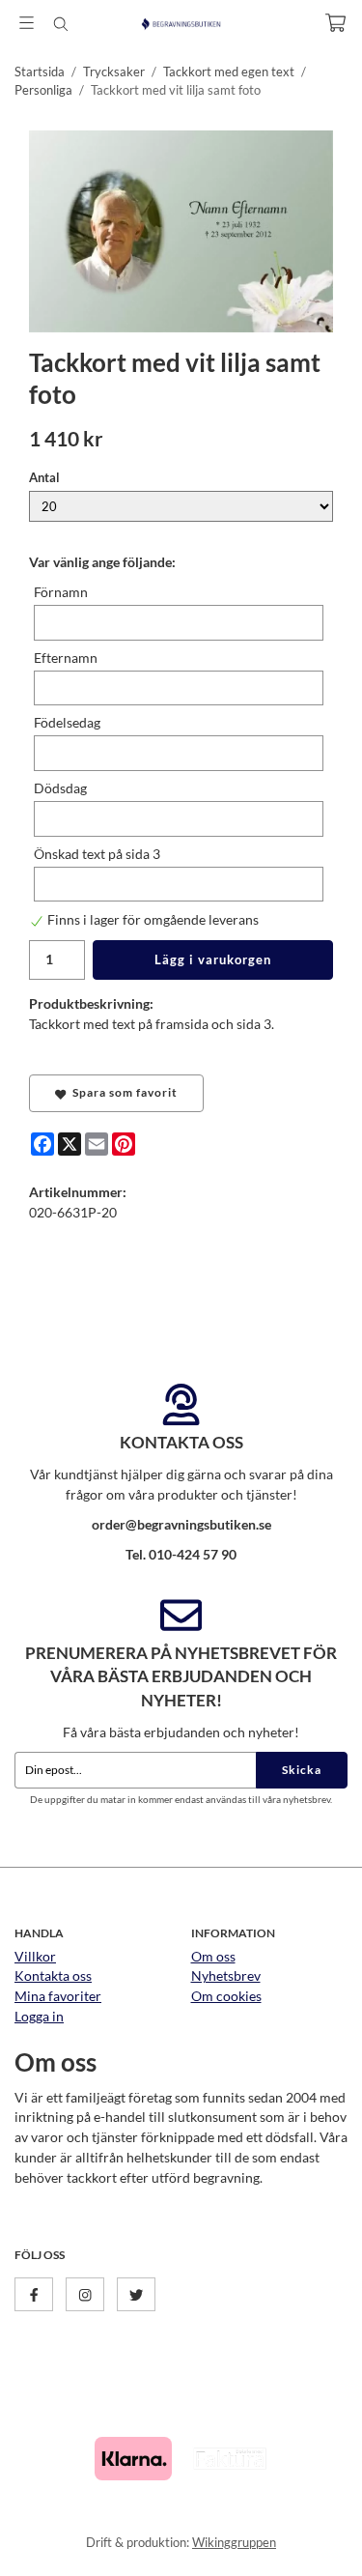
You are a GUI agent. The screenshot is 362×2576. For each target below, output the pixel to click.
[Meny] (27, 23)
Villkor (35, 1956)
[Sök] (60, 24)
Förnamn (61, 592)
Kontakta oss (53, 1975)
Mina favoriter (58, 1996)
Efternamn (66, 658)
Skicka (302, 1770)
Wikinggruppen (234, 2542)
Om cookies (226, 1996)
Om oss (213, 1956)
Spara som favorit (122, 1092)
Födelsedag (67, 722)
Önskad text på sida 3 (97, 854)
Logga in (39, 2016)
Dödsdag (60, 788)
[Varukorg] (335, 23)
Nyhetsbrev (226, 1975)
